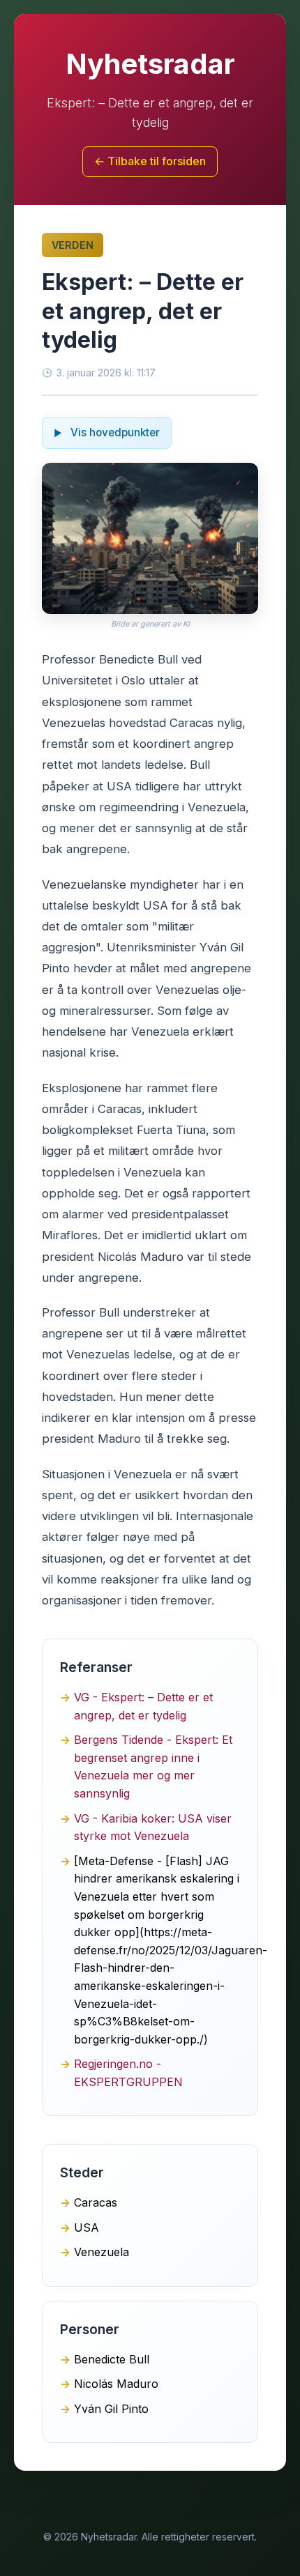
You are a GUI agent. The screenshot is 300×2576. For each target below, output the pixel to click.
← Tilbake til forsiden (150, 161)
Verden (73, 245)
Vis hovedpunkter (114, 432)
